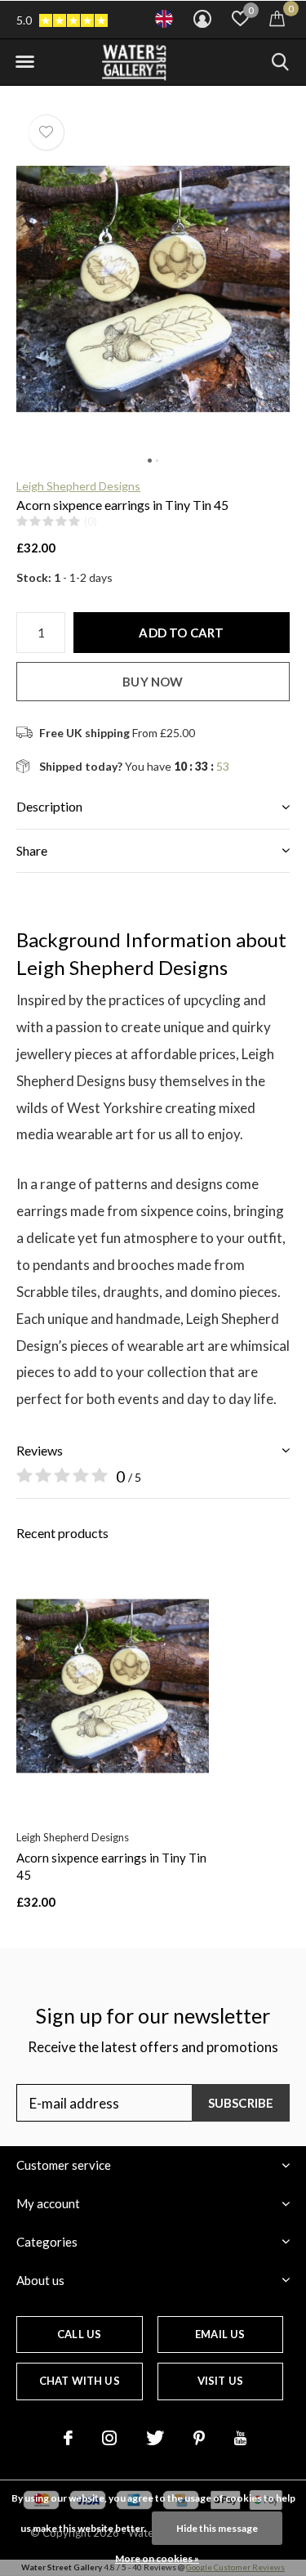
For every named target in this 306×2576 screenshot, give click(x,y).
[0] (277, 18)
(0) (91, 521)
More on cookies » (157, 2558)
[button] (24, 62)
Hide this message (217, 2528)
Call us (79, 2334)
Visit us (220, 2381)
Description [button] (49, 806)
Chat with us (80, 2381)
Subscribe (241, 2103)
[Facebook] (68, 2438)
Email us (220, 2334)
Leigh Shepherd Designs (78, 486)
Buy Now (153, 682)
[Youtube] (240, 2438)
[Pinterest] (199, 2438)
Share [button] (32, 850)
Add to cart (181, 633)
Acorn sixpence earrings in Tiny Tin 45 (111, 1866)
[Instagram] (109, 2438)
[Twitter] (155, 2438)
